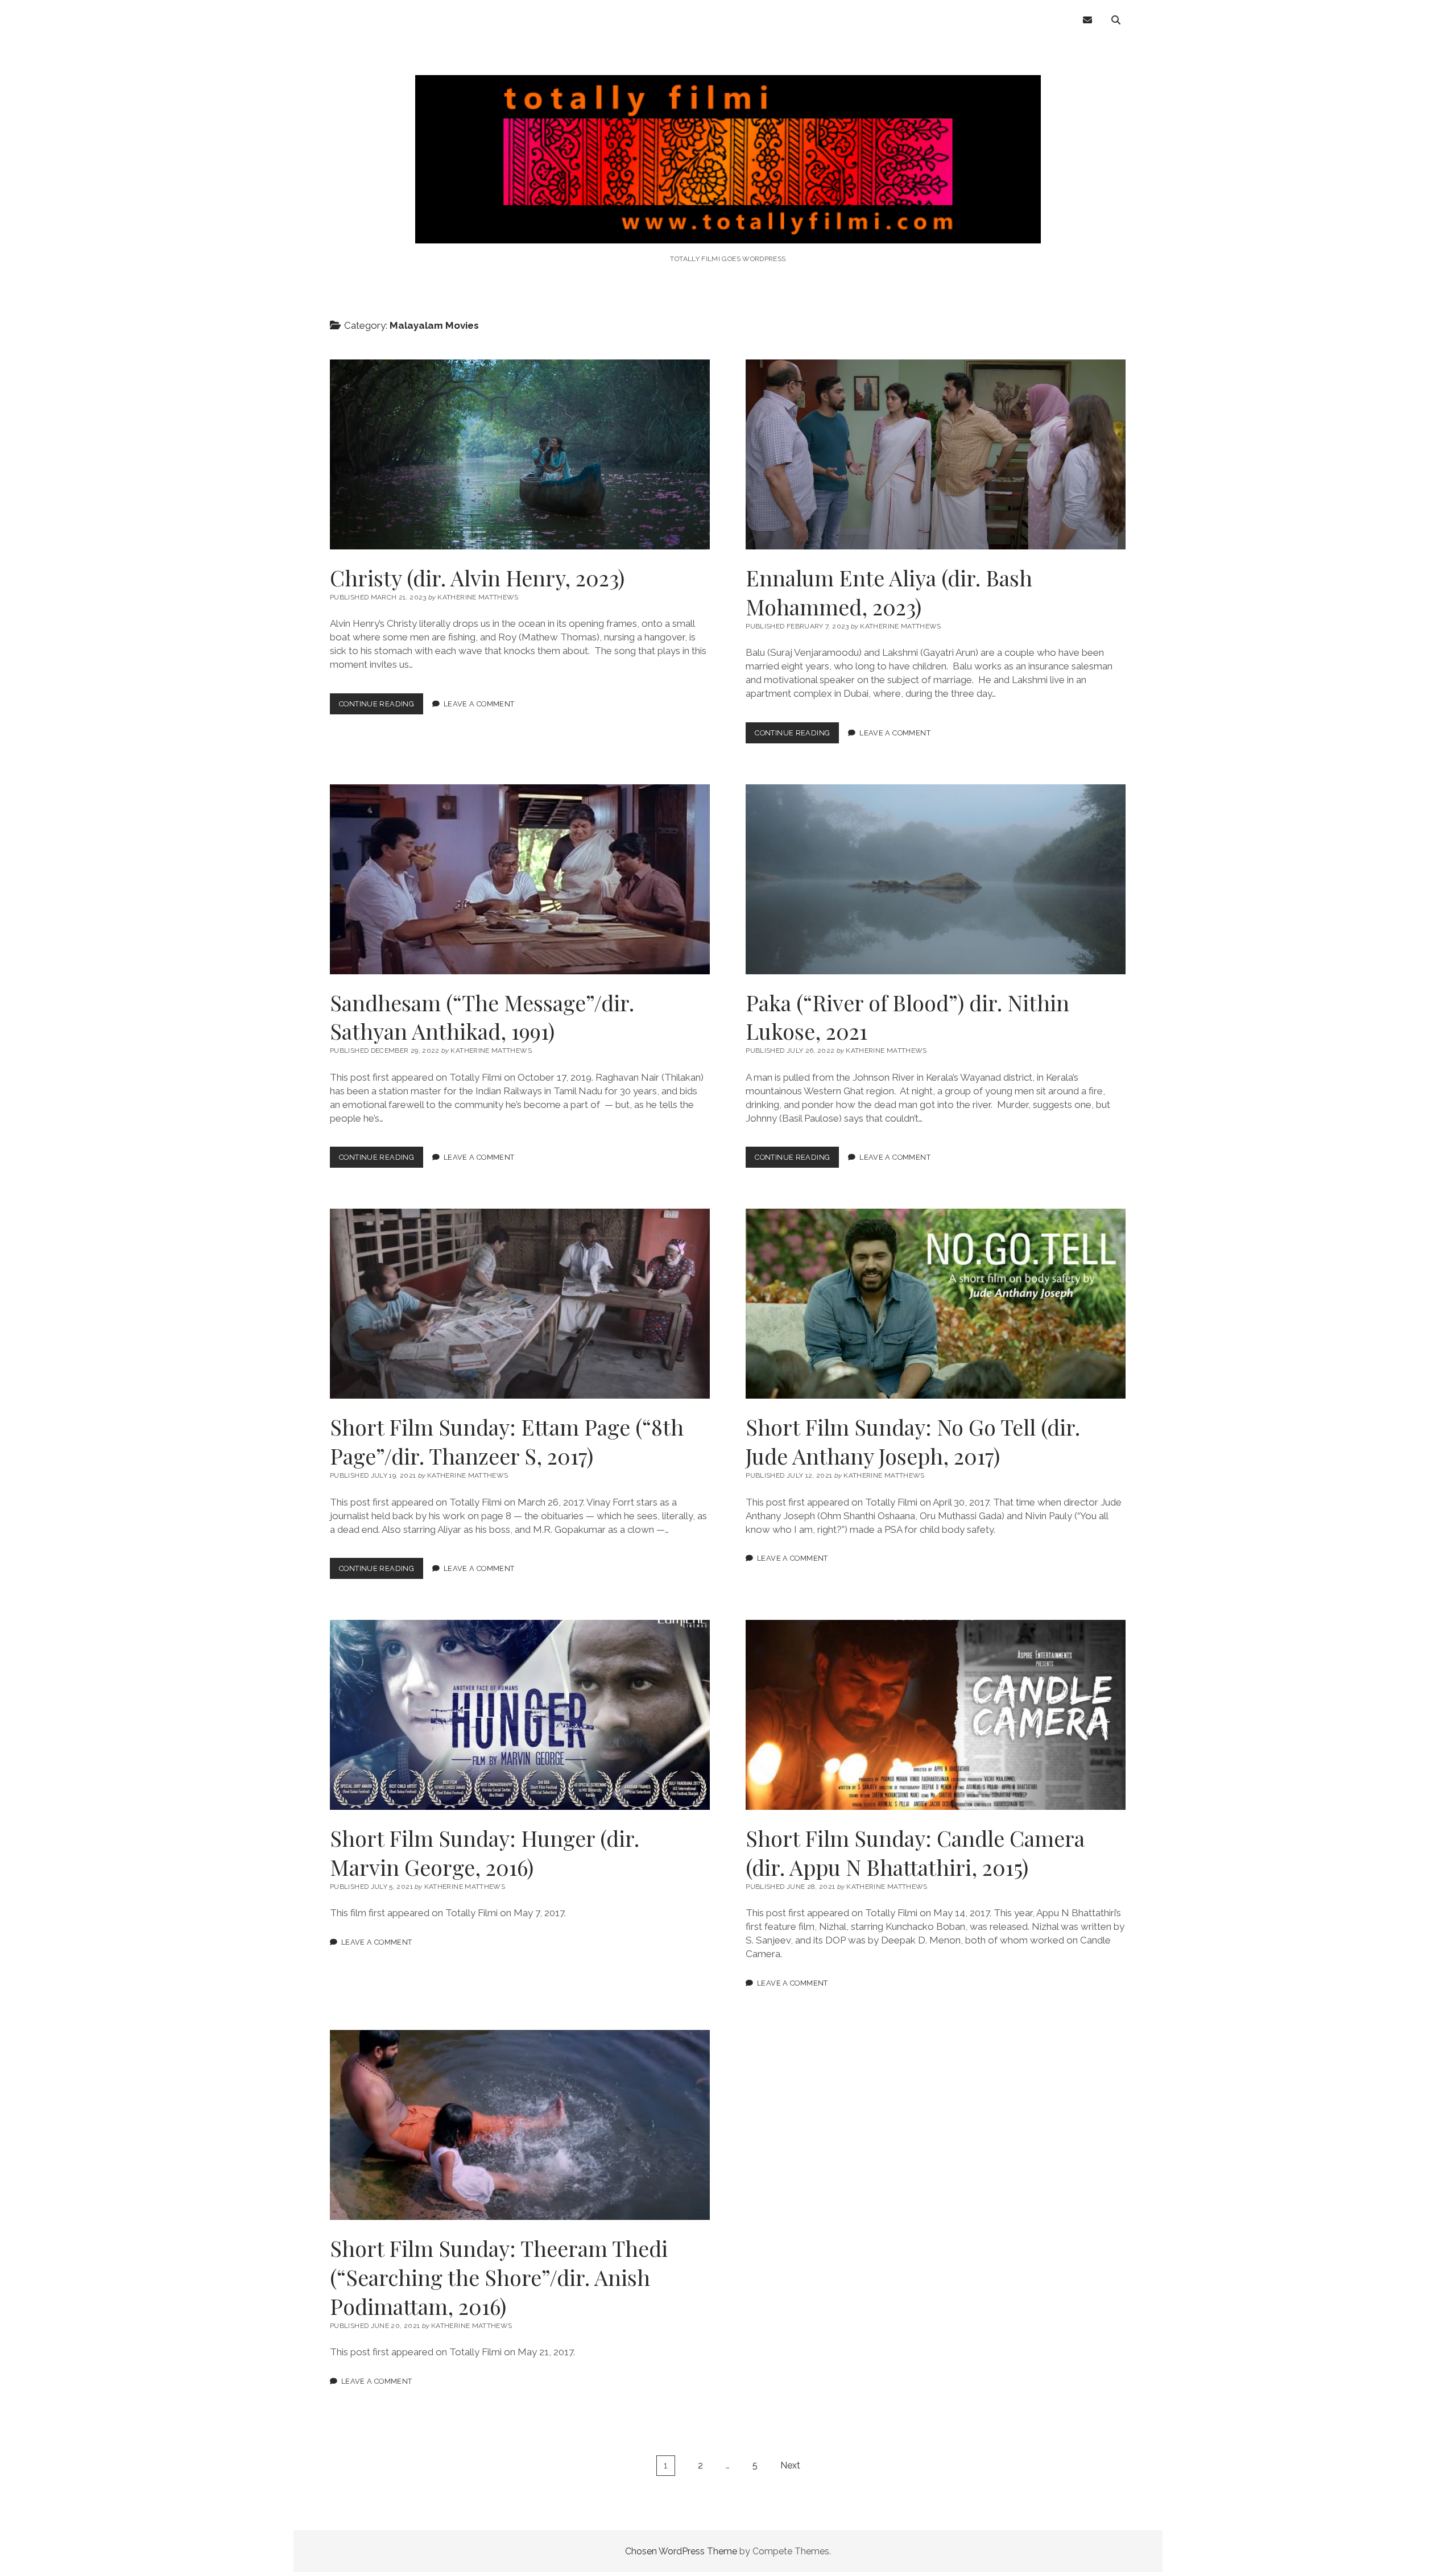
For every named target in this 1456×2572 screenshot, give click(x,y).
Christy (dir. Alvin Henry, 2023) (520, 454)
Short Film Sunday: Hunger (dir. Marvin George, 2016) (520, 1715)
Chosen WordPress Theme (681, 2551)
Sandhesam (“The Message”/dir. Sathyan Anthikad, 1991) (520, 879)
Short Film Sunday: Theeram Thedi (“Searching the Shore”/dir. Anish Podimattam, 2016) (520, 2125)
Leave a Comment (479, 704)
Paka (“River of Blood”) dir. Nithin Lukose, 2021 (936, 879)
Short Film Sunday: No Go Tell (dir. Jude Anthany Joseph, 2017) (936, 1304)
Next (790, 2465)
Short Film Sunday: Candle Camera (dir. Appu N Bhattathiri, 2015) (936, 1715)
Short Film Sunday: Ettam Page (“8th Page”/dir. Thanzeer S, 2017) (520, 1304)
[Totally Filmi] (728, 228)
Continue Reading (381, 707)
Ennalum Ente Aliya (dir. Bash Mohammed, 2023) (936, 454)
